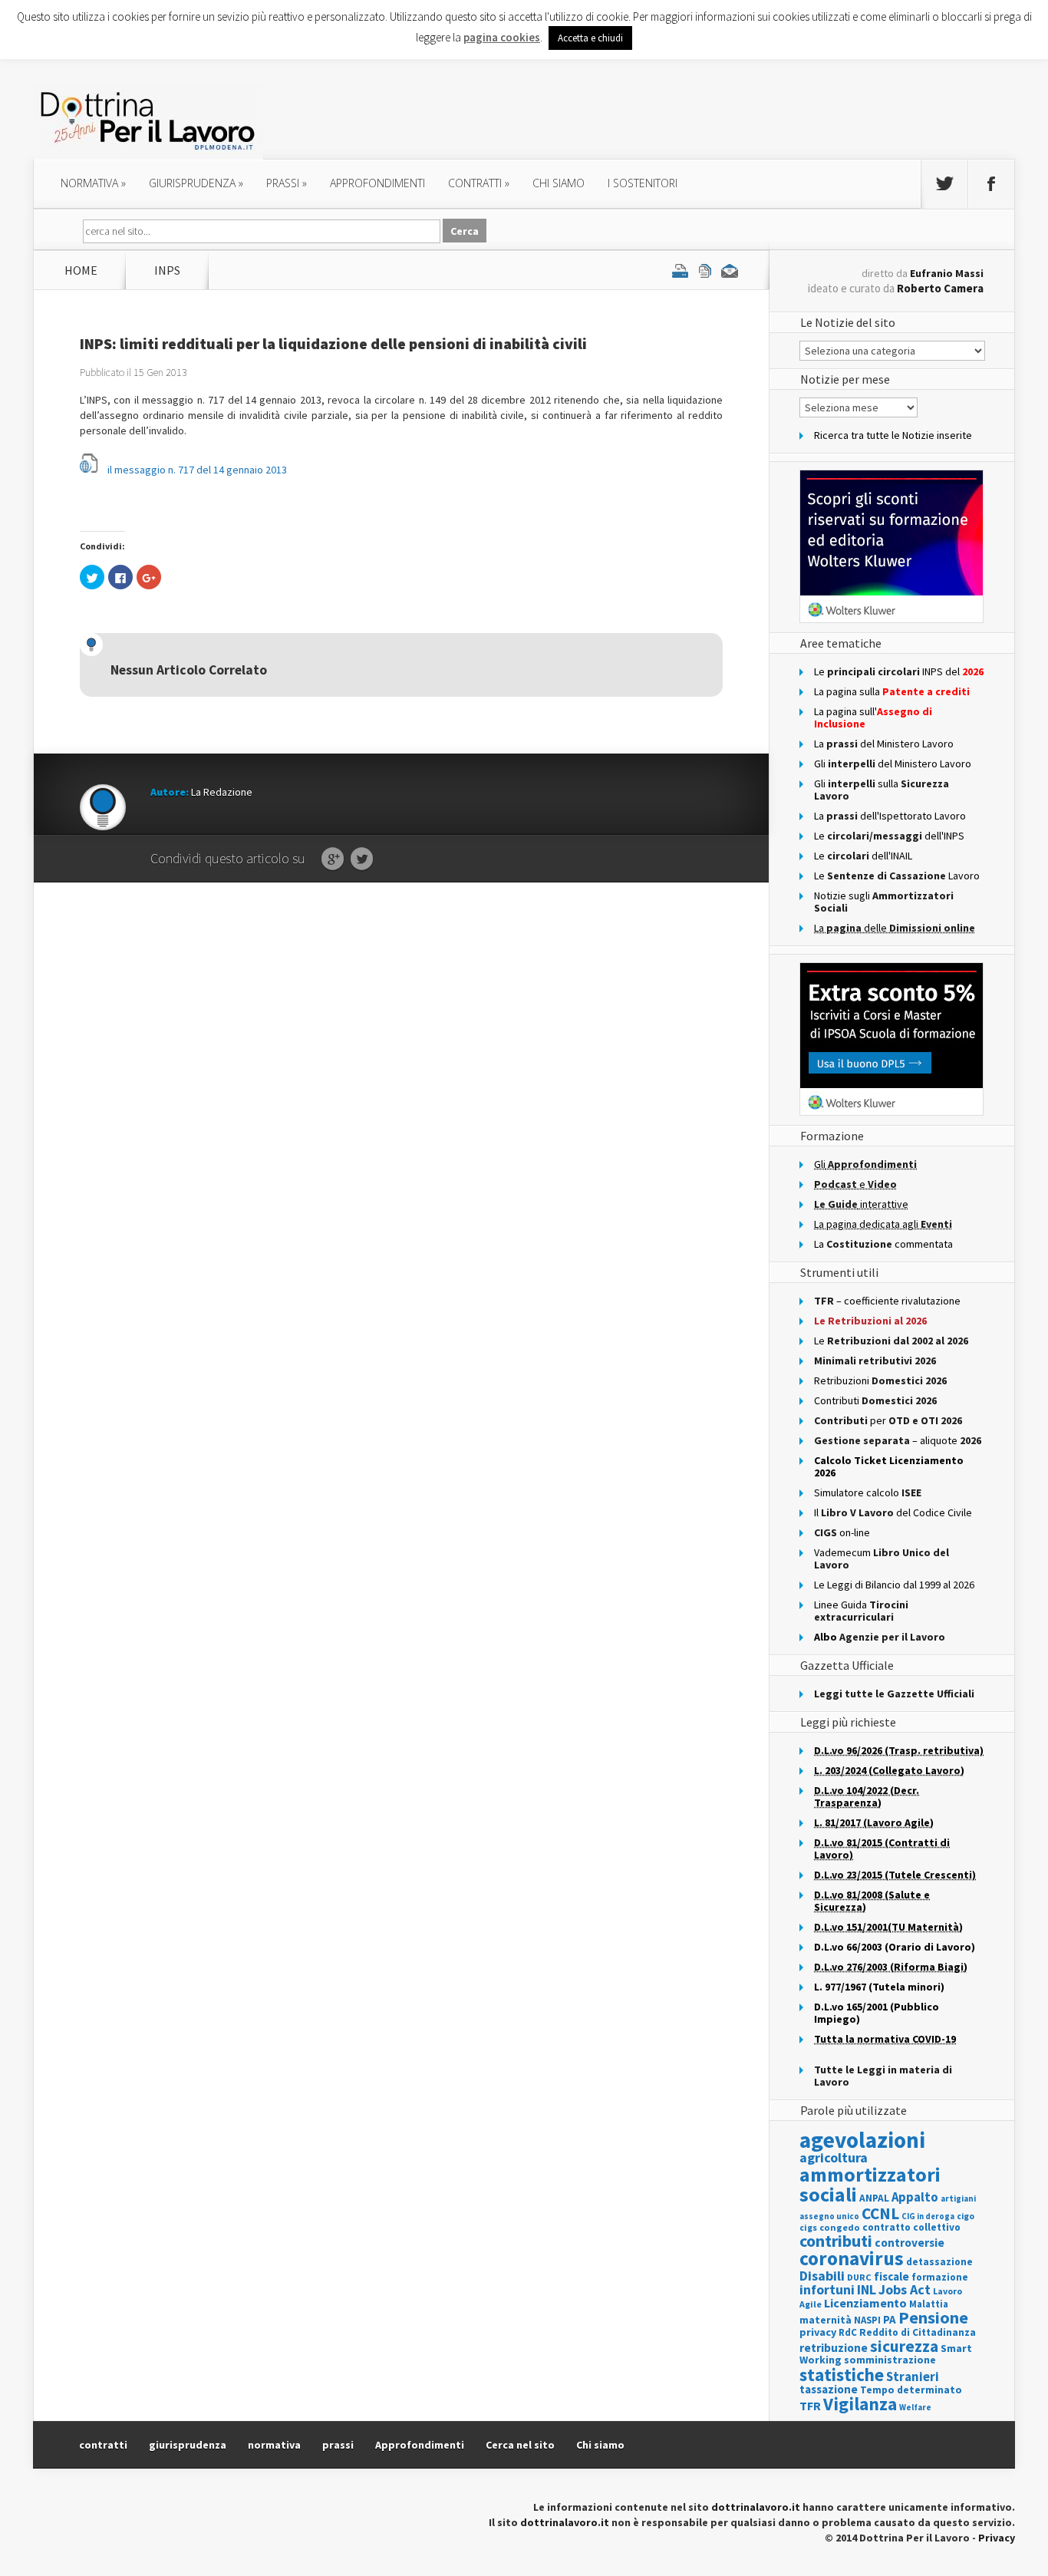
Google (333, 859)
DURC (859, 2277)
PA (890, 2319)
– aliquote (898, 1440)
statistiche (842, 2375)
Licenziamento (865, 2303)
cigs (808, 2227)
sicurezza (904, 2346)
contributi (836, 2241)
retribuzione (834, 2348)
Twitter (362, 859)
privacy (818, 2332)
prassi (287, 183)
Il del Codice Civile (893, 1512)
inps (167, 270)
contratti (479, 183)
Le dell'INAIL (863, 856)
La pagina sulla (892, 691)
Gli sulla (882, 790)
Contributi (875, 1400)
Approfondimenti (420, 2445)
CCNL (880, 2213)
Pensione (933, 2317)
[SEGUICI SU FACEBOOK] (991, 184)
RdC (848, 2332)
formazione (940, 2277)
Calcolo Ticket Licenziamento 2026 (889, 1466)
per (888, 1420)
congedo (840, 2227)
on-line (842, 1532)
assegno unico (829, 2216)
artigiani (958, 2198)
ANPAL (874, 2198)
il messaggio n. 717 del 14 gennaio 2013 (197, 470)
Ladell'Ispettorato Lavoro (890, 816)
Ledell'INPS (889, 836)
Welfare (915, 2407)
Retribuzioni (880, 1380)
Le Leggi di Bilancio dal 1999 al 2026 (894, 1585)
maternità (826, 2320)
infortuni (827, 2289)
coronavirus (852, 2258)
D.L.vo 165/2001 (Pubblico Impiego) (877, 2013)
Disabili (822, 2276)
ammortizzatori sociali (870, 2184)
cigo (966, 2216)
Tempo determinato (911, 2390)
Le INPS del (899, 671)
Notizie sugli (884, 902)
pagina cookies (502, 37)
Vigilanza (860, 2404)
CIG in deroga (928, 2216)
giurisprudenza (196, 183)
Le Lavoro (897, 876)
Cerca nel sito (520, 2445)
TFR (810, 2406)
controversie (910, 2243)
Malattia (929, 2304)
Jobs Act (905, 2289)
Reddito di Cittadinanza (918, 2332)
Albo (880, 1637)
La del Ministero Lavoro (884, 744)
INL (867, 2289)
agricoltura (834, 2157)
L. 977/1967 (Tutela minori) (879, 1987)
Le (891, 1341)
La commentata (883, 1244)
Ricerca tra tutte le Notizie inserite (893, 435)
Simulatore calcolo (868, 1492)
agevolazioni (862, 2140)
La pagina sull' (873, 717)
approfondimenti (377, 183)
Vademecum (882, 1558)
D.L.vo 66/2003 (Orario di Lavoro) (895, 1947)
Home (81, 270)
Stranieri (913, 2376)
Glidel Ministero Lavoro (893, 764)
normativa (93, 183)
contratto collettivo (911, 2227)
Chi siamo (559, 183)
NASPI (867, 2320)
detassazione (939, 2262)
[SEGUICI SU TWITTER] (944, 184)
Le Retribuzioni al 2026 (870, 1321)
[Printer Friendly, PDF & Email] (705, 270)
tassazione (829, 2389)
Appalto (915, 2197)
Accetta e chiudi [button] (590, 38)
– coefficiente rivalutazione (887, 1301)
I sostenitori (643, 183)
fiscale (891, 2276)
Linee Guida (861, 1611)
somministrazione (890, 2360)
